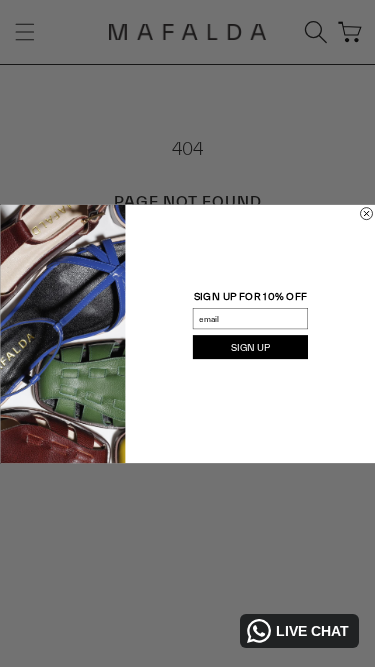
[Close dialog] (366, 213)
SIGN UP (250, 346)
